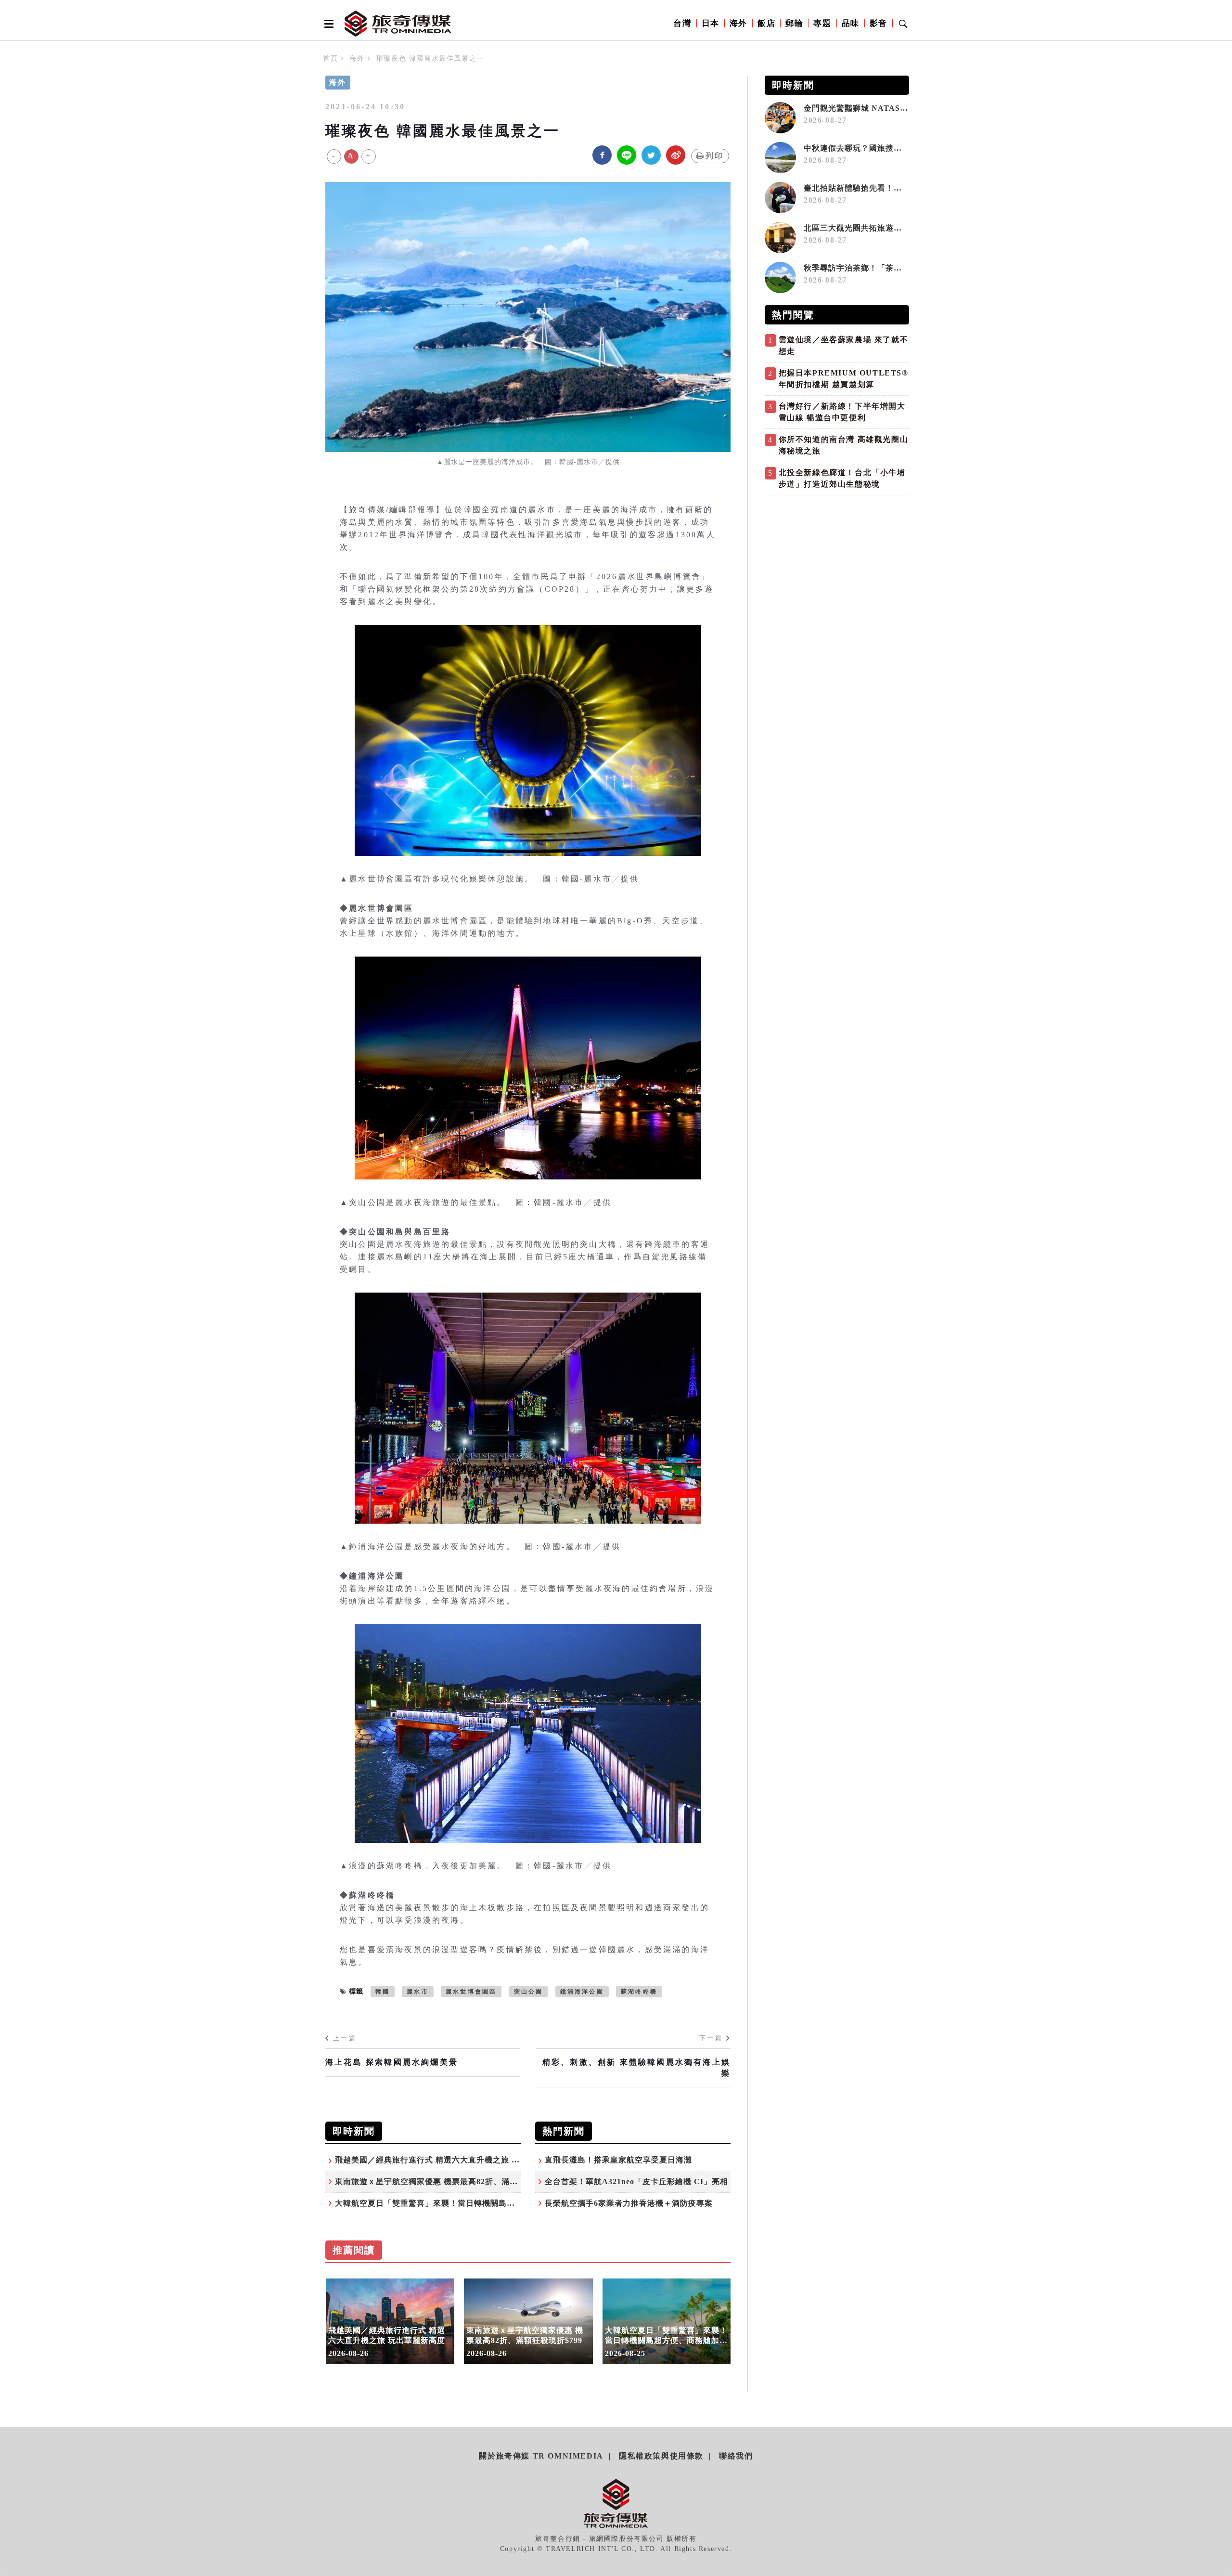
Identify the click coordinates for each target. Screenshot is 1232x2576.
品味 (851, 23)
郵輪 (794, 23)
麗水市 (418, 1992)
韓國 (383, 1992)
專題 (822, 23)
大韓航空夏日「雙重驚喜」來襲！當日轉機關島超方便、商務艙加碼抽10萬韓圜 (478, 2203)
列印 (715, 156)
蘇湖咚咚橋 (639, 1992)
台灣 (682, 23)
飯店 (766, 23)
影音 (879, 23)
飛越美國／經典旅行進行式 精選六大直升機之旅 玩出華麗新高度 (452, 2160)
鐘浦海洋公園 (582, 1992)
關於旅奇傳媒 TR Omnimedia (541, 2456)
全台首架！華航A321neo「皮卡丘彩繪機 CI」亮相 (636, 2181)
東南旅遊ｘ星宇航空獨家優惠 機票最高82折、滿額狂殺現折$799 (451, 2181)
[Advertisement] (837, 568)
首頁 (330, 58)
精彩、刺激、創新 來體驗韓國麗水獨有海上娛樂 (636, 2067)
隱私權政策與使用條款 (661, 2456)
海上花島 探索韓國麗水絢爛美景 (392, 2062)
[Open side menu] (327, 24)
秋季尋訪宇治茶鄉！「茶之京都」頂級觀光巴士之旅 (898, 268)
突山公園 (529, 1992)
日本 (711, 23)
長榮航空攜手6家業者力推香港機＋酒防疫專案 (629, 2203)
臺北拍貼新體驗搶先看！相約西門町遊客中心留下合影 (902, 188)
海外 (738, 23)
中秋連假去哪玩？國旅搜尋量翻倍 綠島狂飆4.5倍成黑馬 (905, 148)
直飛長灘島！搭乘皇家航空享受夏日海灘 (618, 2160)
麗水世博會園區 (471, 1992)
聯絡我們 (736, 2456)
